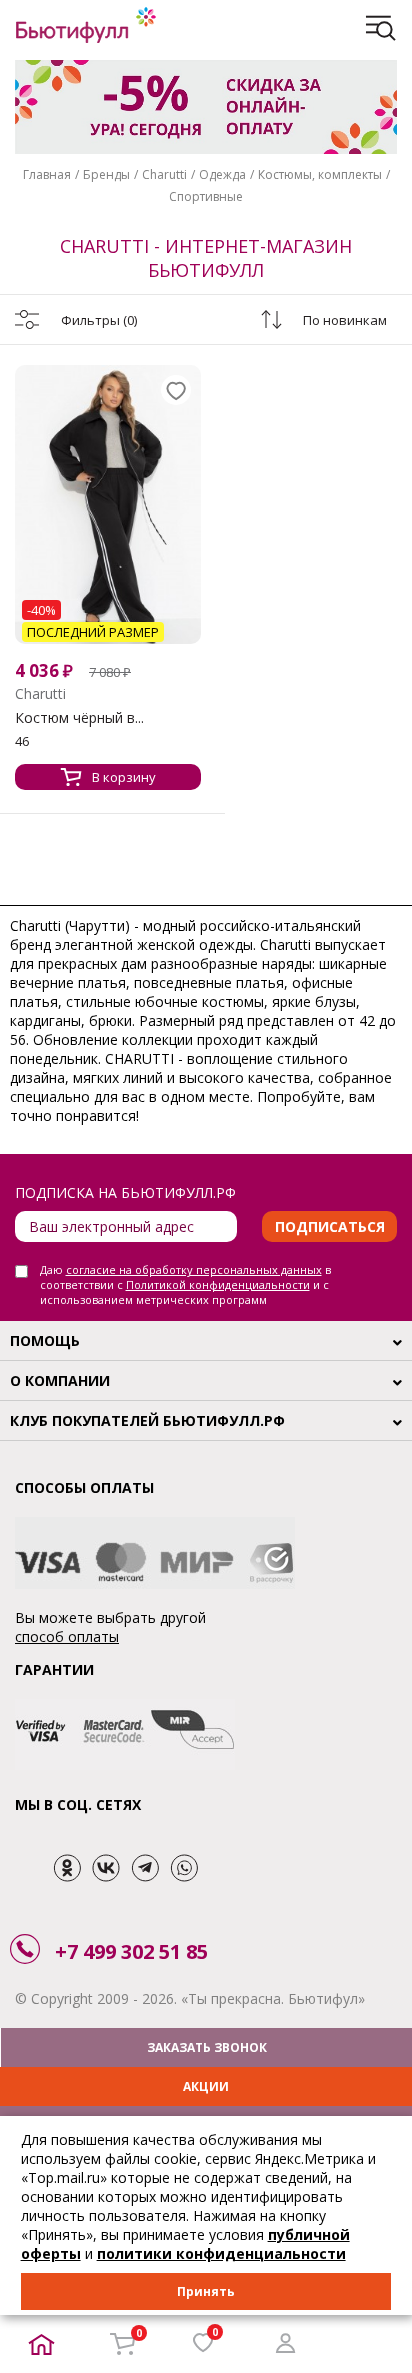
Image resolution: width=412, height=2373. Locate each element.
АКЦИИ (206, 2086)
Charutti (164, 174)
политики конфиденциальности (221, 2253)
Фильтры (99, 320)
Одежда (222, 174)
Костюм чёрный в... (79, 718)
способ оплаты (67, 1636)
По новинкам (345, 320)
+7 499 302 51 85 (131, 1951)
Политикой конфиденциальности (218, 1284)
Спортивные (206, 196)
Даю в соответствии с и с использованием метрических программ (185, 1284)
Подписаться (330, 1226)
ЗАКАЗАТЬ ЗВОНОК (207, 2047)
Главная (47, 174)
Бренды (106, 174)
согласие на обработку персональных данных (194, 1269)
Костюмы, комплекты (320, 174)
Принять (206, 2291)
